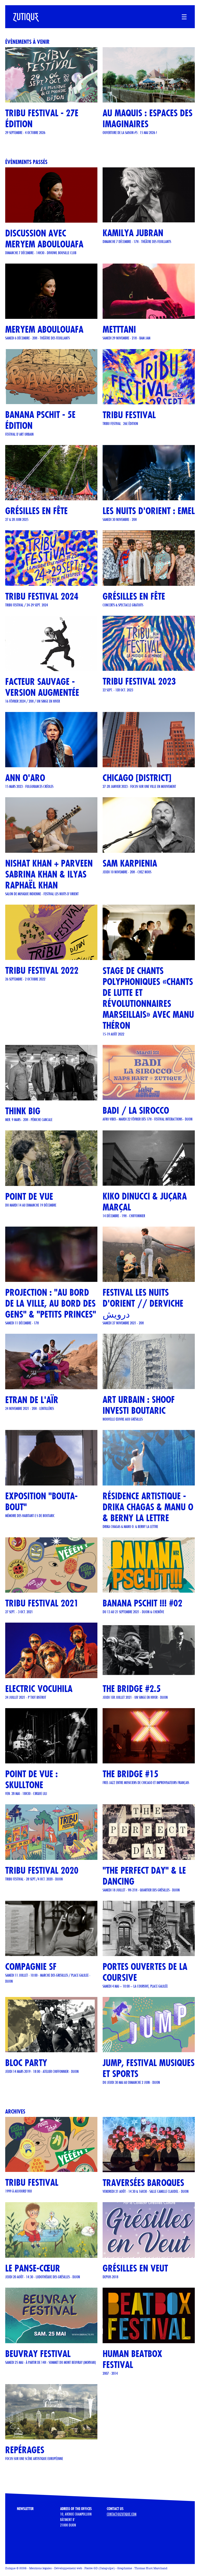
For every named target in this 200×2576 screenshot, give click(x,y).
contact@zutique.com (122, 2514)
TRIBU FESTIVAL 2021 (42, 1603)
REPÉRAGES (25, 2450)
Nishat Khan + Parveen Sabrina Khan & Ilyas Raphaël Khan (49, 874)
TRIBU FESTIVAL (129, 415)
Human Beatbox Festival (132, 2359)
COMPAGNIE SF (31, 1967)
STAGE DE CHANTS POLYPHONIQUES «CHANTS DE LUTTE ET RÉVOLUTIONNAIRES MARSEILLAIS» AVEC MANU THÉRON (148, 998)
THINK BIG (23, 1111)
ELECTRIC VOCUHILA (39, 1689)
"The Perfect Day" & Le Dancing (144, 1876)
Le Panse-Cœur (33, 2268)
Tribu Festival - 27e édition (42, 118)
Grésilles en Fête (134, 596)
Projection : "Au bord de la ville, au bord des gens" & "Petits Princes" (51, 1303)
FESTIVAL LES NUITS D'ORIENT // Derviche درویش (143, 1303)
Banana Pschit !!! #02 (142, 1603)
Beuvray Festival (38, 2354)
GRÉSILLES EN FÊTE (36, 511)
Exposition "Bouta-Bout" (41, 1502)
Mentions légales (40, 2568)
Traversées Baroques (143, 2183)
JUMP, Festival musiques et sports (149, 2068)
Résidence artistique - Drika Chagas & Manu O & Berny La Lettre (148, 1507)
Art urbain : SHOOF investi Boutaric (139, 1405)
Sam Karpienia (130, 863)
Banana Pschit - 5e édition (40, 420)
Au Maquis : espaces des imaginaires (148, 118)
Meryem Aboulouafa (44, 329)
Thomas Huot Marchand (151, 2568)
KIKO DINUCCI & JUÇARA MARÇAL (145, 1202)
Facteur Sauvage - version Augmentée (42, 687)
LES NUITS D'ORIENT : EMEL (149, 511)
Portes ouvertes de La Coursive (145, 1972)
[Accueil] (22, 14)
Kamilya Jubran (133, 233)
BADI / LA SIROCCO (136, 1110)
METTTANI (119, 329)
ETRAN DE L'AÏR (32, 1400)
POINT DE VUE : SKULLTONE (32, 1779)
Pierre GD (91, 2568)
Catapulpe (107, 2568)
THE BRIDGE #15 (130, 1774)
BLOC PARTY (26, 2063)
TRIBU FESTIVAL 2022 (42, 970)
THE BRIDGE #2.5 (132, 1689)
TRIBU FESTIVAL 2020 (42, 1870)
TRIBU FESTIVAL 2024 (42, 596)
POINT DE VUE (29, 1196)
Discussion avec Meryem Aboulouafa (44, 239)
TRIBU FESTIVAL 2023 (139, 681)
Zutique (10, 2568)
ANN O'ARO (25, 778)
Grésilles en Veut (135, 2268)
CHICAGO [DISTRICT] (137, 778)
